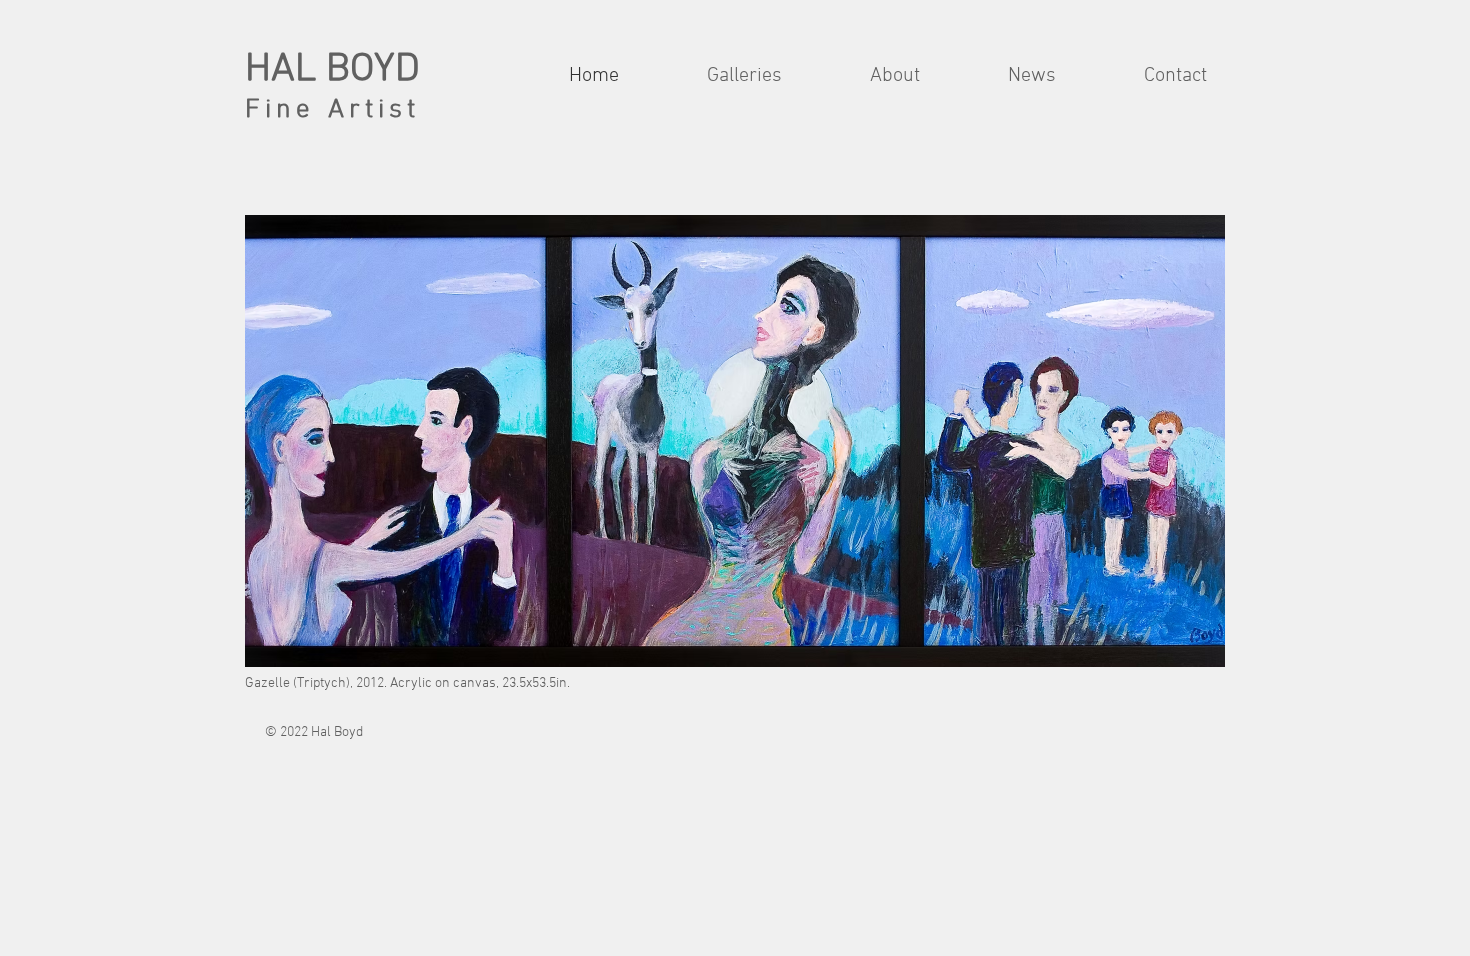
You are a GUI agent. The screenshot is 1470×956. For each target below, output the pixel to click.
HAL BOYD (332, 70)
